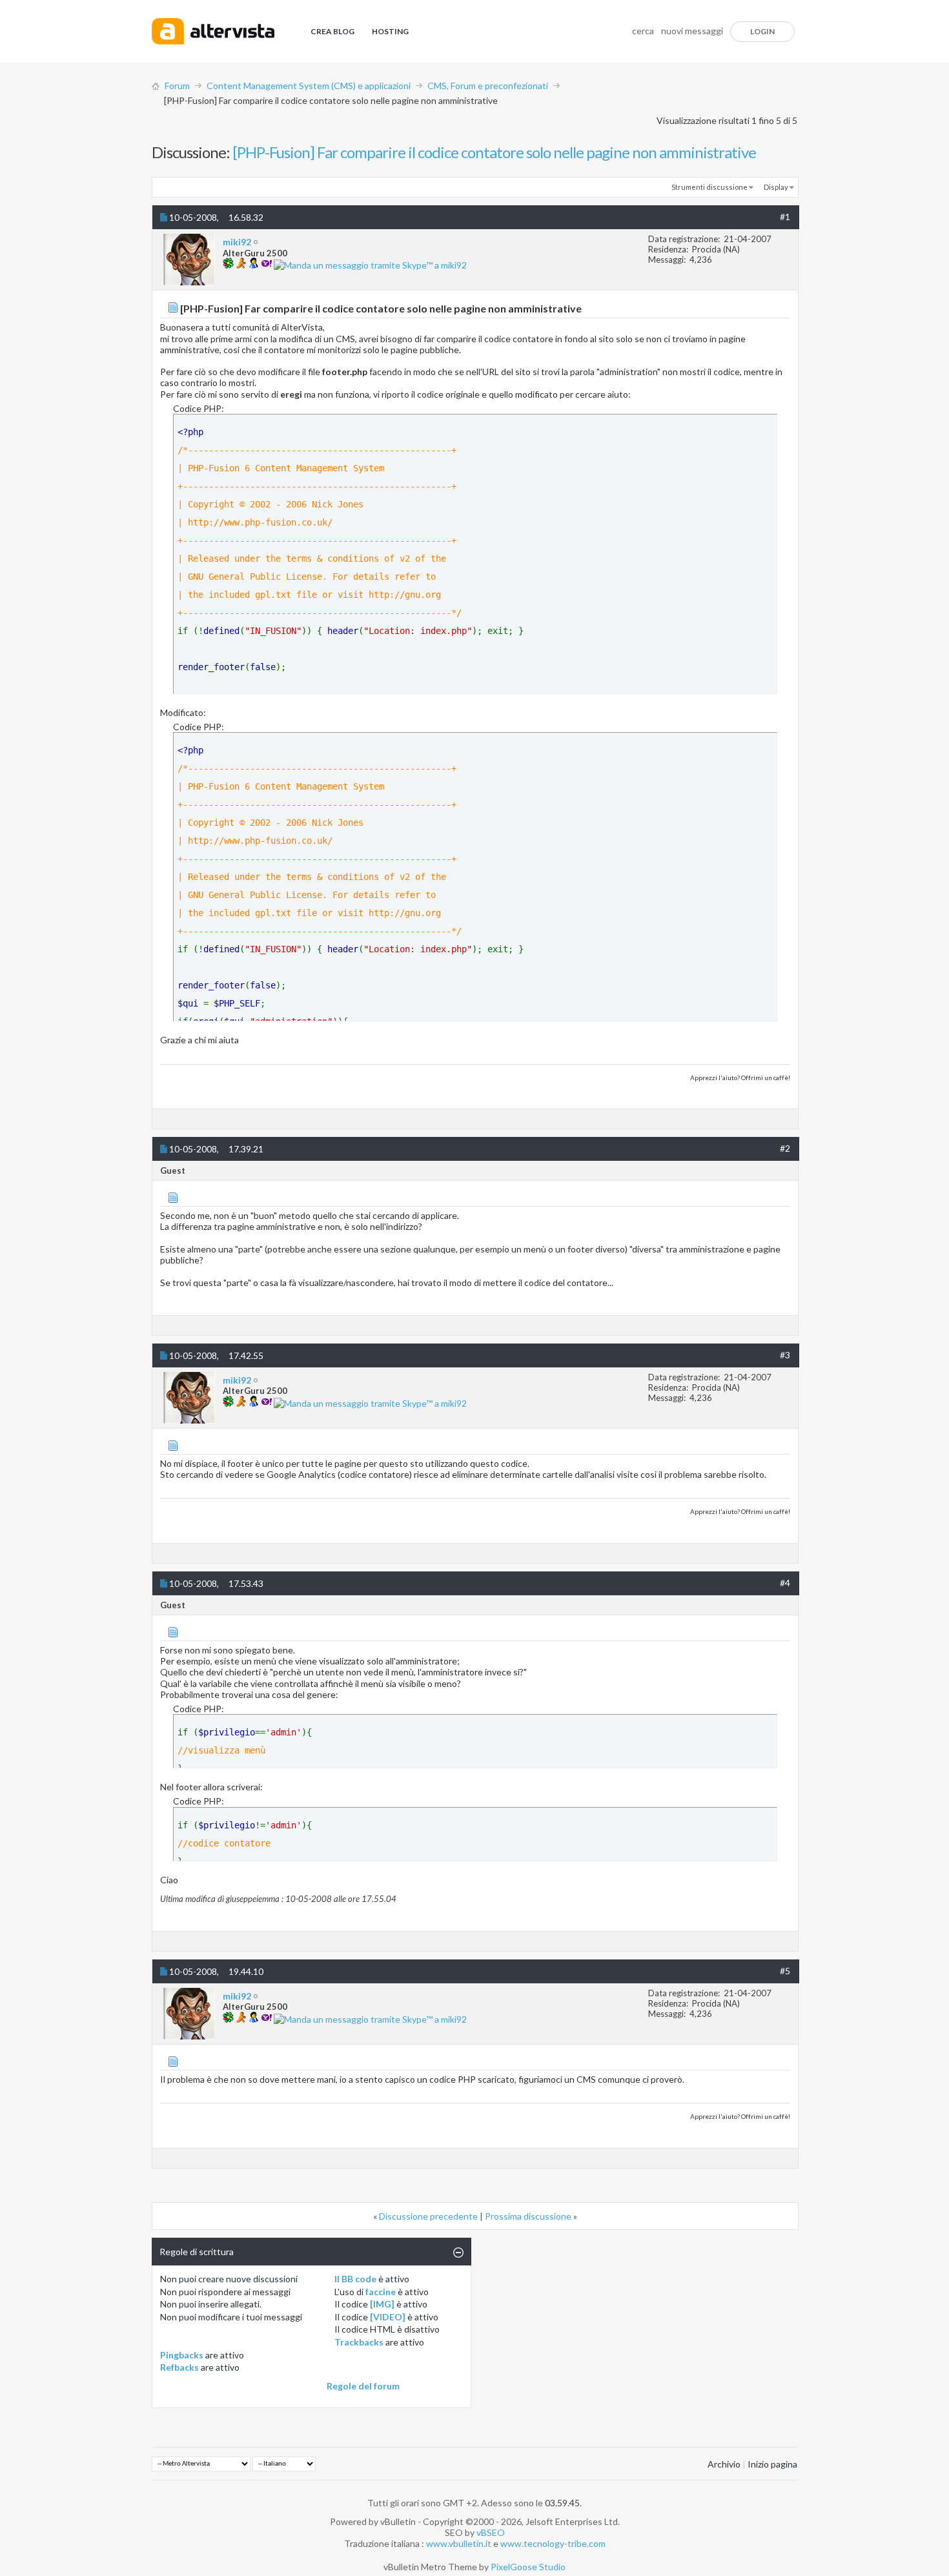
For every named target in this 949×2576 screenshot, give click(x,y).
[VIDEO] (388, 2317)
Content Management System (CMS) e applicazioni (309, 86)
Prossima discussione (528, 2216)
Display (776, 187)
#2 (785, 1148)
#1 (785, 217)
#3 (785, 1355)
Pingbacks (182, 2355)
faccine (381, 2292)
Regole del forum (363, 2386)
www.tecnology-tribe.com (553, 2543)
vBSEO (491, 2532)
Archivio (724, 2464)
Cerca (643, 31)
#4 (785, 1583)
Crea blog (332, 31)
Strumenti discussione (709, 187)
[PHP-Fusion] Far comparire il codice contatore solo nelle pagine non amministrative (494, 152)
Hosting (390, 31)
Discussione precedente (428, 2216)
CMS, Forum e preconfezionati (488, 86)
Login (762, 31)
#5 (785, 1971)
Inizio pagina (772, 2464)
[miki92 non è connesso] (189, 260)
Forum (177, 86)
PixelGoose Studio (528, 2567)
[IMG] (382, 2304)
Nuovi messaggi (692, 31)
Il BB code (355, 2279)
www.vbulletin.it (459, 2543)
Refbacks (179, 2367)
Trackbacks (359, 2342)
